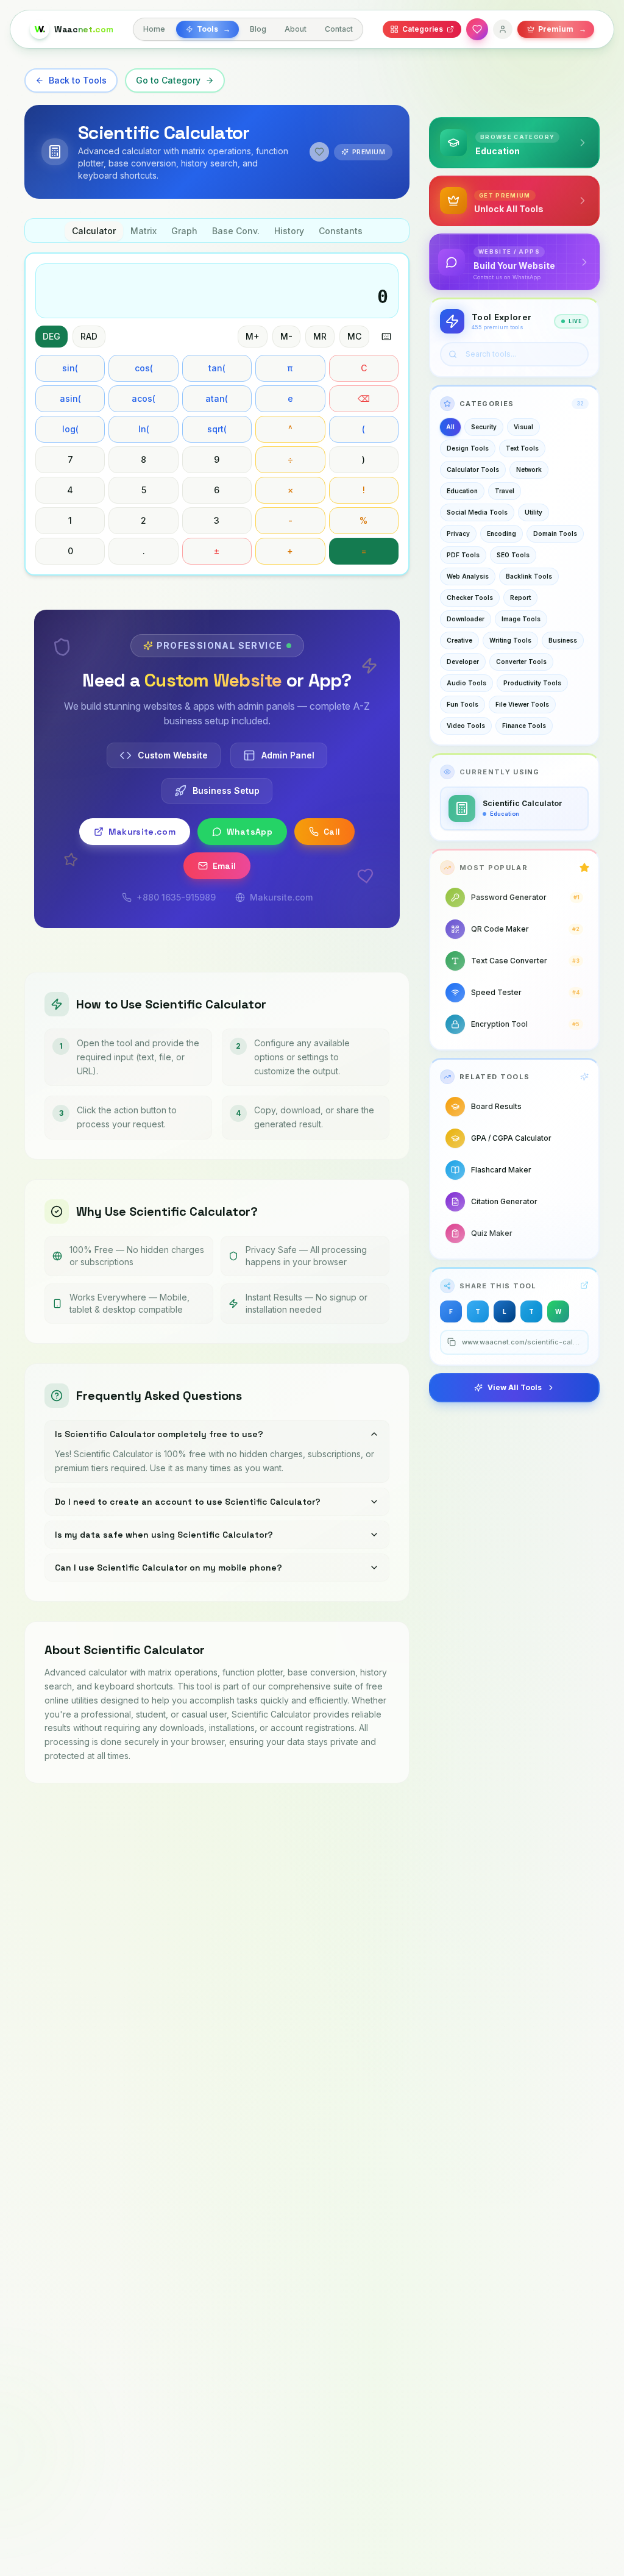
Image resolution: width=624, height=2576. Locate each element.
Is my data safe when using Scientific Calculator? (164, 1535)
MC (354, 336)
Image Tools (521, 619)
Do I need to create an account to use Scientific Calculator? (188, 1502)
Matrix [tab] (144, 231)
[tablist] (217, 230)
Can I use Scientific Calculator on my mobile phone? (168, 1568)
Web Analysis (468, 576)
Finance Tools (524, 726)
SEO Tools (513, 555)
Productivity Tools (532, 683)
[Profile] (503, 29)
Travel (505, 491)
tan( (217, 368)
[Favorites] (477, 29)
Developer (463, 662)
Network (529, 469)
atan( (217, 398)
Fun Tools (463, 704)
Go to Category (168, 80)
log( (70, 429)
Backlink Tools (529, 576)
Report (520, 598)
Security (484, 427)
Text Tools (522, 448)
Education (462, 491)
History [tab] (289, 231)
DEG (51, 336)
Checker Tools (470, 598)
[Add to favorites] (319, 152)
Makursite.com (142, 832)
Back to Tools (78, 80)
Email (225, 866)
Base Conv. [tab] (236, 231)
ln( (144, 429)
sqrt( (217, 429)
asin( (70, 398)
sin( (70, 368)
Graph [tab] (184, 231)
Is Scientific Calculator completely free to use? (159, 1434)
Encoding (502, 533)
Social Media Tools (477, 512)
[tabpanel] (217, 414)
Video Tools (466, 726)
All (450, 427)
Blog (258, 29)
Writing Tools (510, 640)
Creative (459, 640)
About (296, 29)
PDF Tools (463, 555)
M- (286, 336)
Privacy (458, 533)
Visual (523, 427)
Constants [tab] (341, 231)
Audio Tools (466, 683)
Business (563, 640)
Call (332, 832)
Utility (534, 512)
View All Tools (515, 1387)
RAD (89, 336)
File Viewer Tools (522, 704)
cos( (144, 368)
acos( (144, 398)
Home (154, 29)
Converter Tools (521, 662)
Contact (339, 29)
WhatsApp (250, 832)
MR (320, 336)
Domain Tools (555, 533)
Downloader (466, 619)
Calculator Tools (473, 469)
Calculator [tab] (94, 231)
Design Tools (468, 448)
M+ (253, 336)
